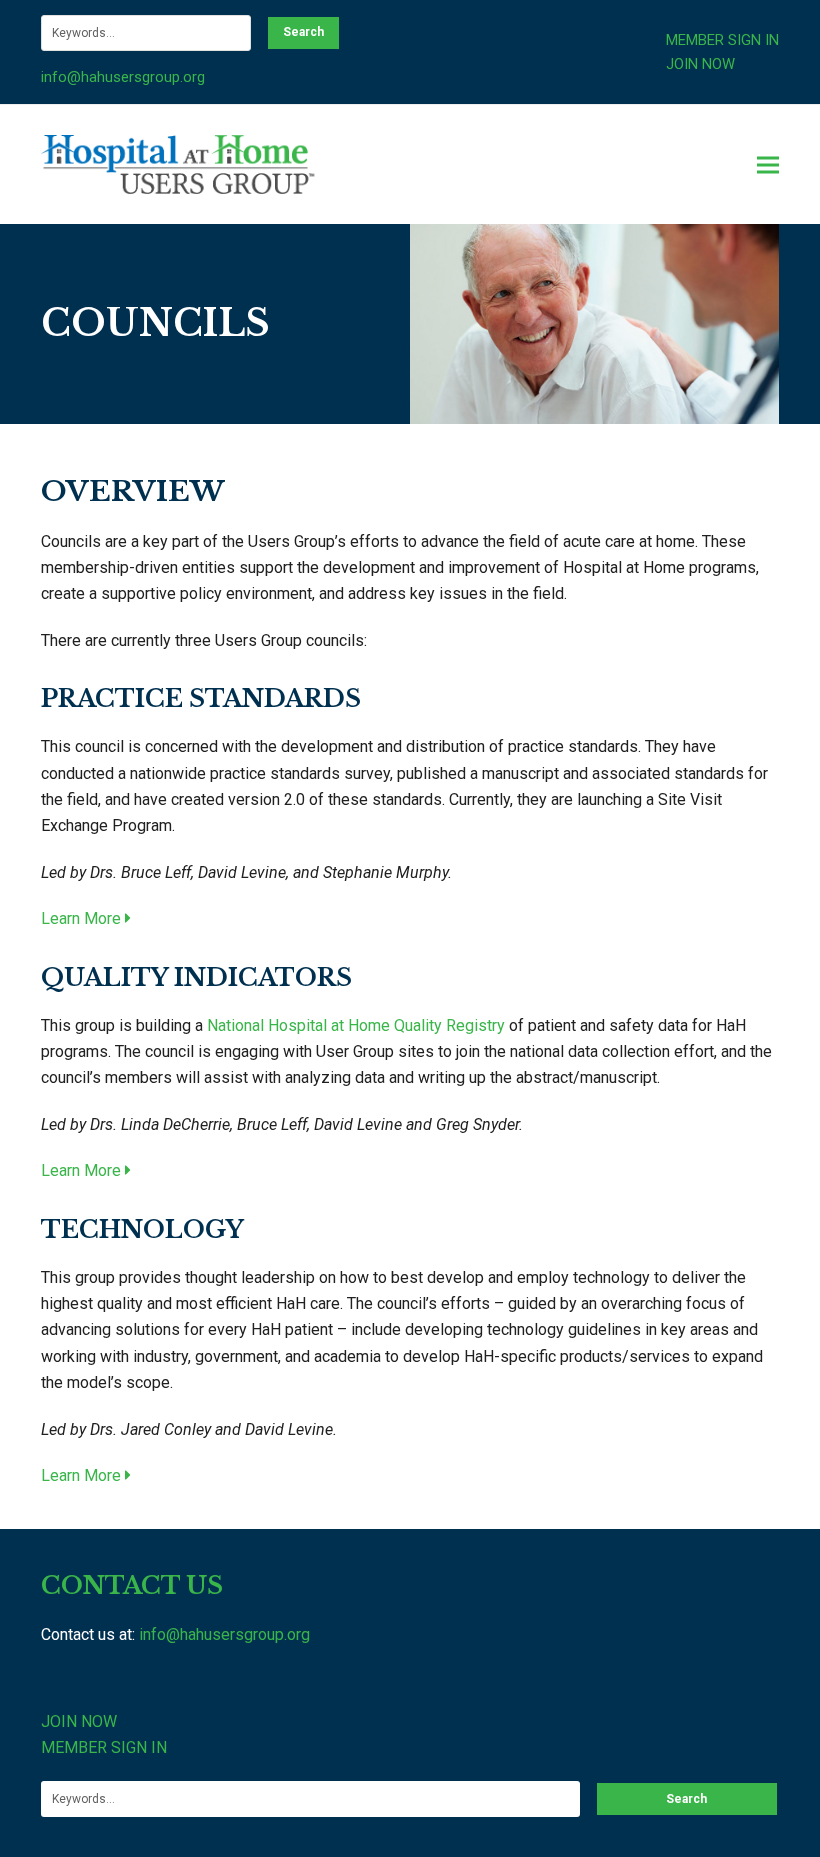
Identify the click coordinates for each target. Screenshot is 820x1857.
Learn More (83, 918)
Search (303, 32)
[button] (768, 164)
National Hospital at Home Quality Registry (356, 1025)
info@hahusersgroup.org (123, 77)
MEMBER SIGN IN (722, 40)
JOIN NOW (700, 64)
